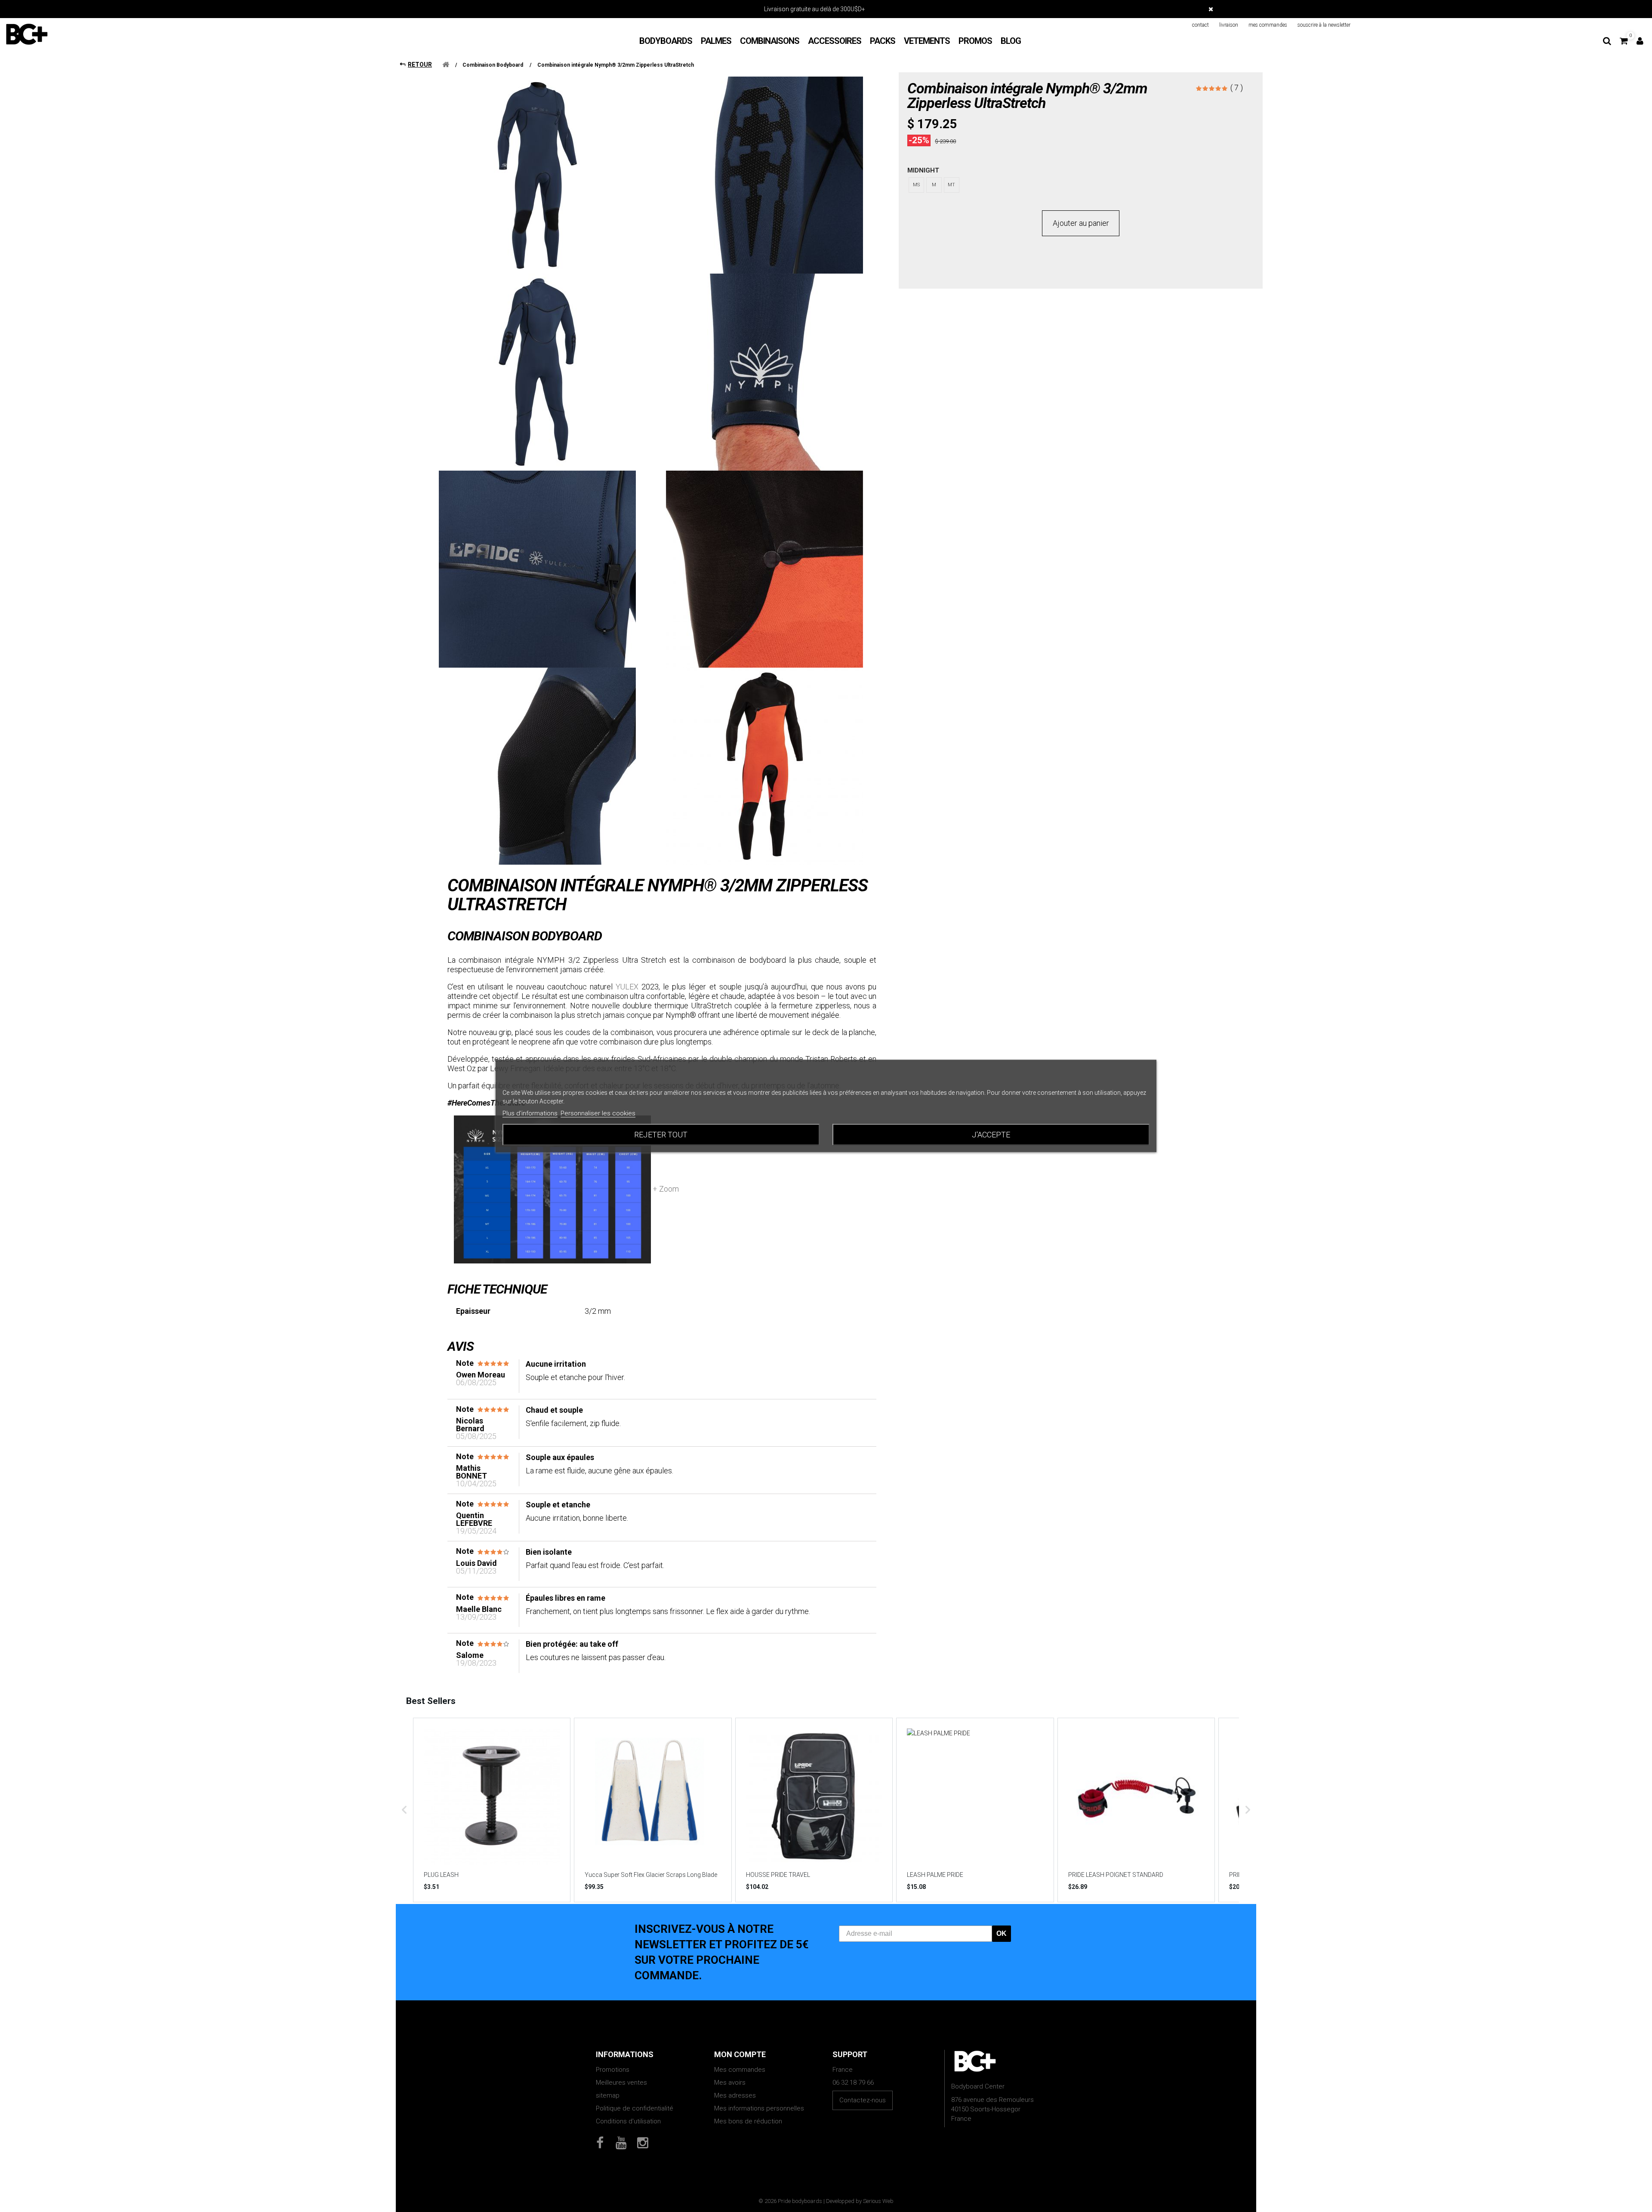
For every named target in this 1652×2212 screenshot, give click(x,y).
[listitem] (492, 1810)
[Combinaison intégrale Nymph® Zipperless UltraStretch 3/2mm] (764, 569)
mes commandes (1268, 25)
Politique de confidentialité (635, 2108)
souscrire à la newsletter (1324, 25)
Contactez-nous (863, 2100)
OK (1002, 1933)
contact (1200, 25)
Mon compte (740, 2054)
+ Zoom (665, 1189)
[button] (404, 1810)
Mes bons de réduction (748, 2121)
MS (916, 185)
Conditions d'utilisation (628, 2121)
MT (951, 185)
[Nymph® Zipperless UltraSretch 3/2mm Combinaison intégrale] (537, 175)
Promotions (613, 2070)
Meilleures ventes (621, 2083)
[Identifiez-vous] (1640, 41)
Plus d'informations (530, 1113)
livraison (1229, 25)
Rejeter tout (661, 1135)
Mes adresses (735, 2095)
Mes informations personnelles (759, 2108)
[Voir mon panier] (1624, 41)
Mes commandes (740, 2070)
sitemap (608, 2095)
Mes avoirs (730, 2083)
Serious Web (878, 2201)
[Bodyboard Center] (27, 34)
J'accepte (991, 1135)
